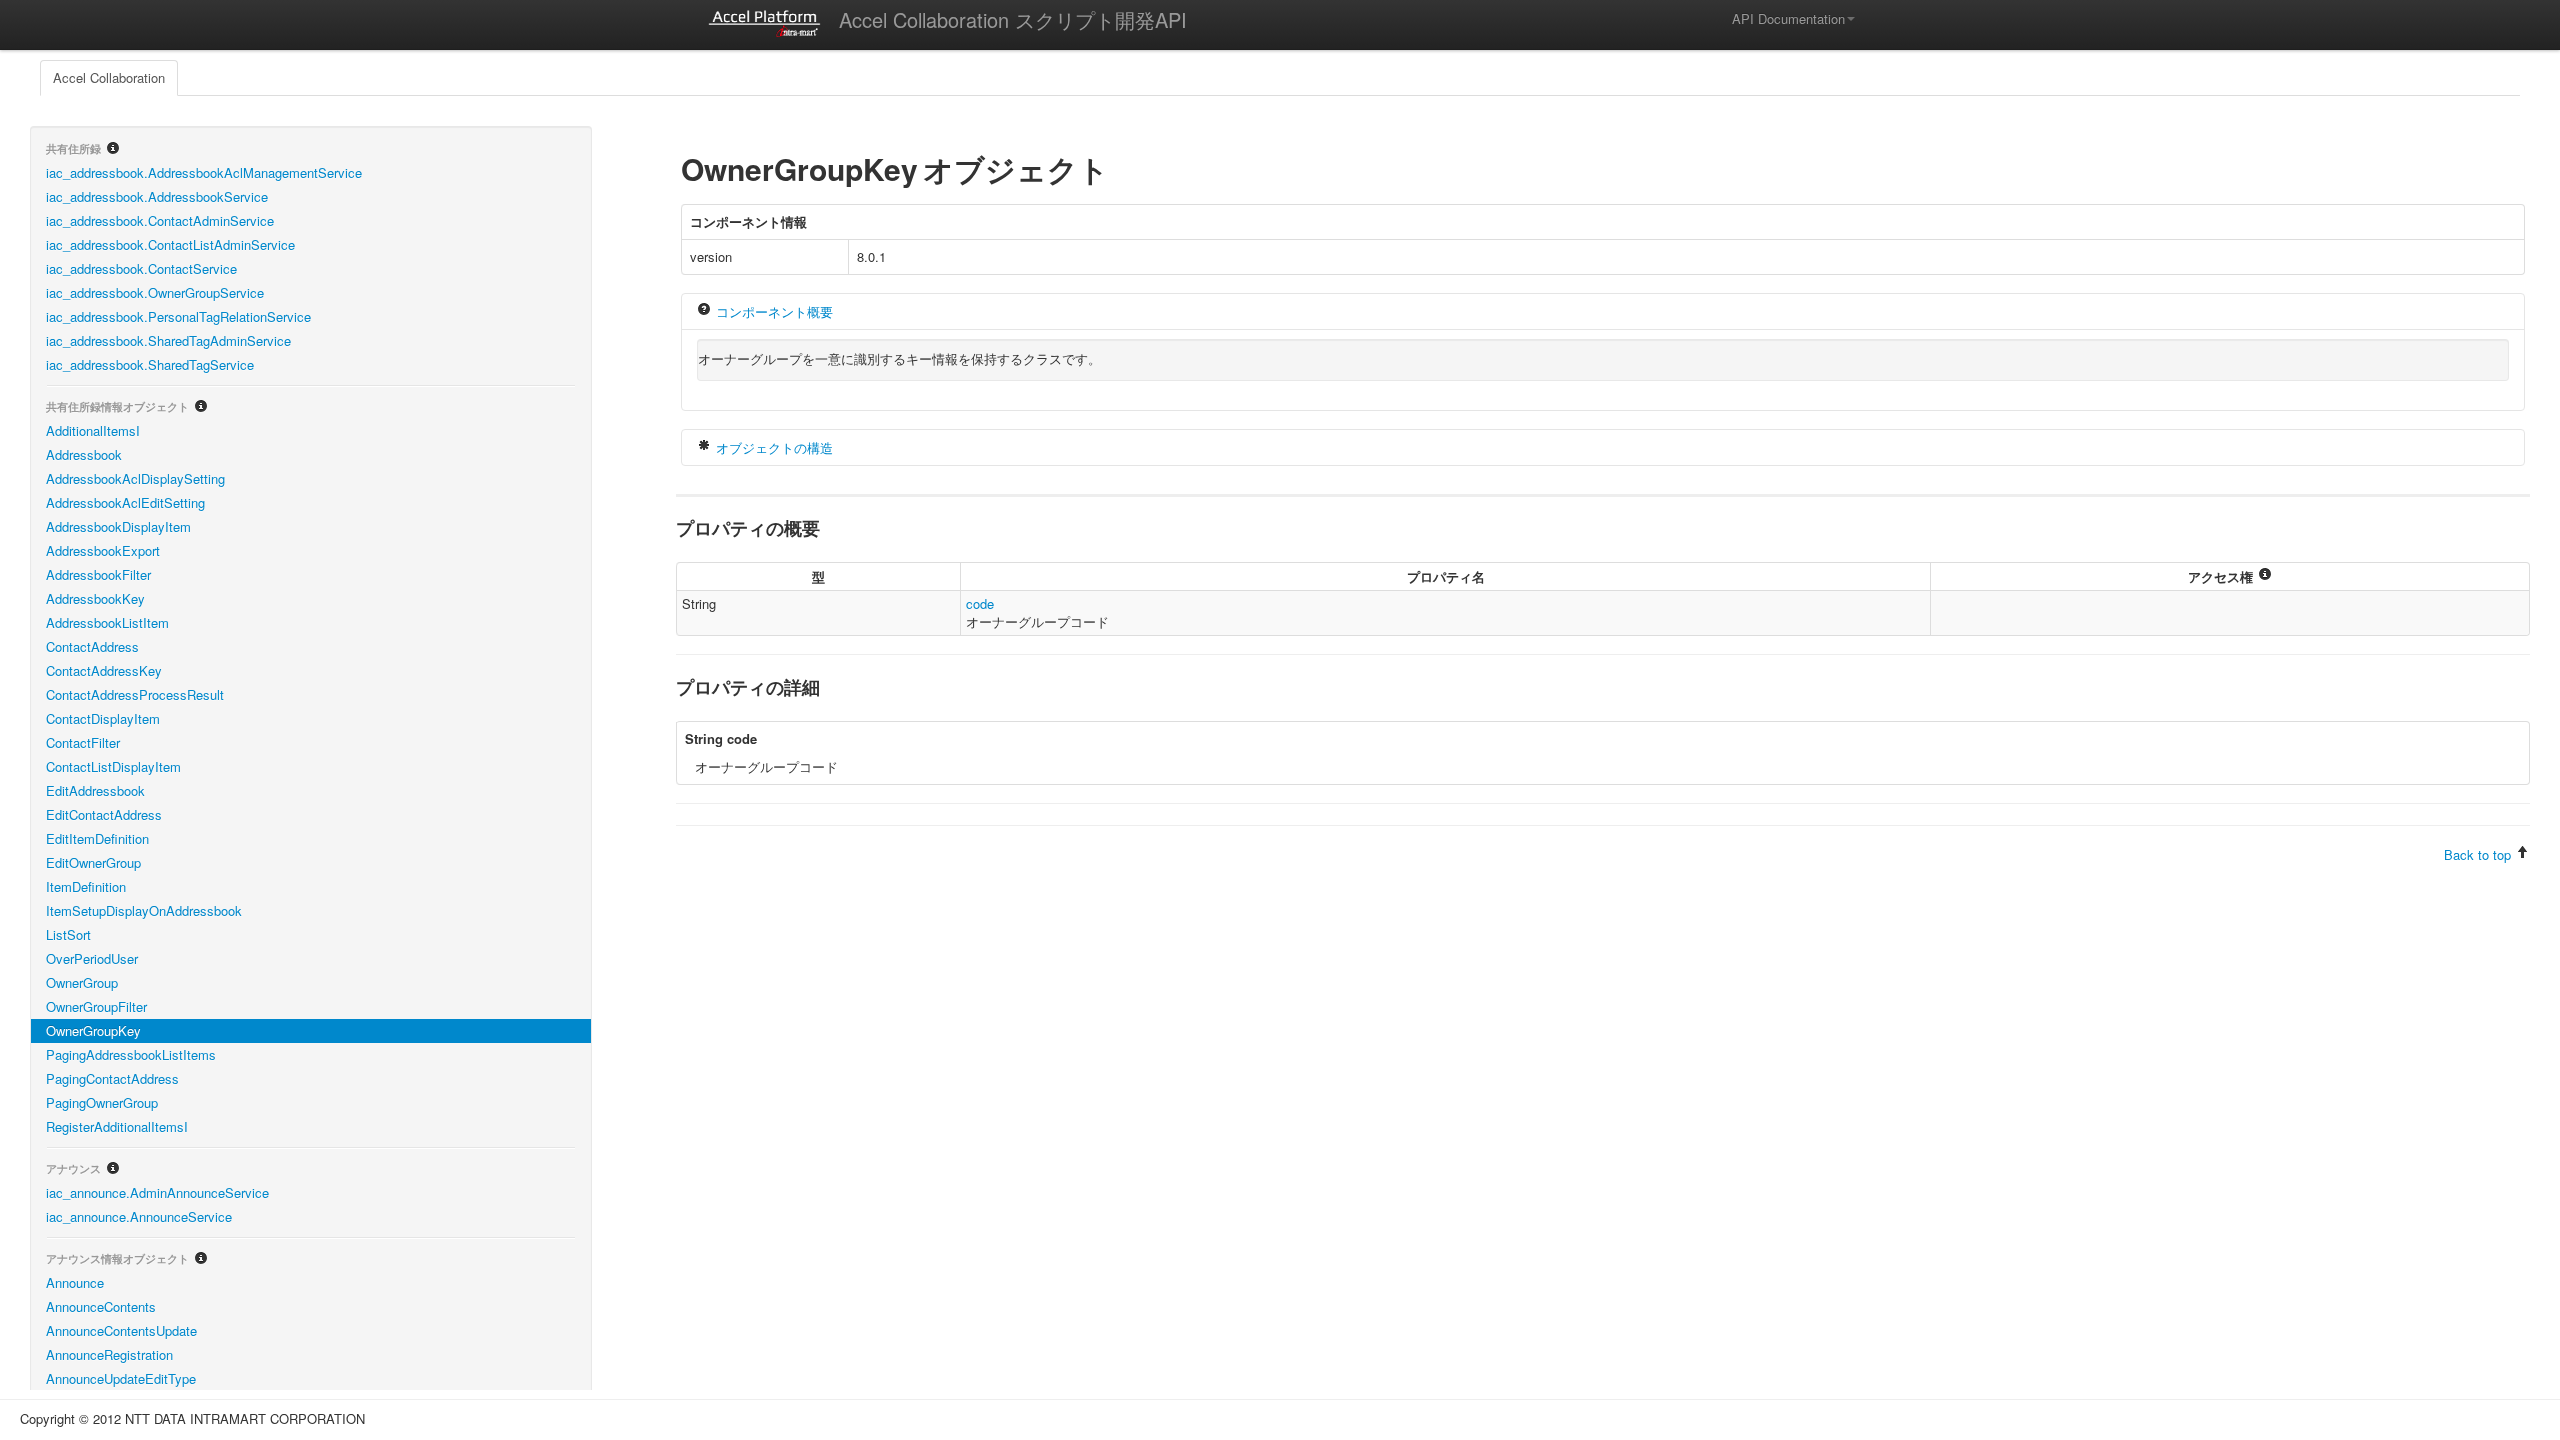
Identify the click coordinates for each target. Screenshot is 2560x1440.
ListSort (68, 934)
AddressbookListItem (107, 622)
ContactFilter (83, 742)
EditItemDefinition (97, 838)
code (980, 603)
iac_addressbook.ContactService (141, 268)
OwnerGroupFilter (96, 1006)
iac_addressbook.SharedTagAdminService (168, 340)
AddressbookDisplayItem (118, 526)
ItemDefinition (86, 886)
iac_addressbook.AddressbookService (157, 196)
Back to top (2477, 854)
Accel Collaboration (109, 77)
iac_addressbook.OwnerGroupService (155, 292)
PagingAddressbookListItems (131, 1054)
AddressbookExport (103, 550)
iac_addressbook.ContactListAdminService (170, 244)
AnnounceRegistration (109, 1354)
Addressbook (84, 454)
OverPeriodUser (92, 958)
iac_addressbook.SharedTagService (150, 364)
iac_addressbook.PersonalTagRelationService (178, 316)
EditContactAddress (104, 814)
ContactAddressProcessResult (135, 694)
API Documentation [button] (1788, 18)
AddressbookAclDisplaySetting (135, 478)
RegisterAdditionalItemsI (117, 1126)
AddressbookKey (95, 598)
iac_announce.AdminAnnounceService (157, 1192)
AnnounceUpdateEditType (121, 1378)
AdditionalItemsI (93, 430)
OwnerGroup (82, 982)
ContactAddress (92, 646)
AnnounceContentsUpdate (121, 1330)
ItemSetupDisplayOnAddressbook (144, 910)
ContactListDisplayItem (113, 766)
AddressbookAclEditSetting (125, 502)
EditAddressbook (95, 790)
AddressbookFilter (98, 574)
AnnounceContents (101, 1306)
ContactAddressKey (104, 670)
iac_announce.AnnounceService (139, 1216)
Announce (75, 1282)
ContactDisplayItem (103, 718)
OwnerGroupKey (93, 1030)
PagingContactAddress (112, 1078)
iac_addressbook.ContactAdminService (160, 220)
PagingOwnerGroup (102, 1102)
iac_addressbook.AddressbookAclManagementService (204, 172)
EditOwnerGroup (93, 862)
